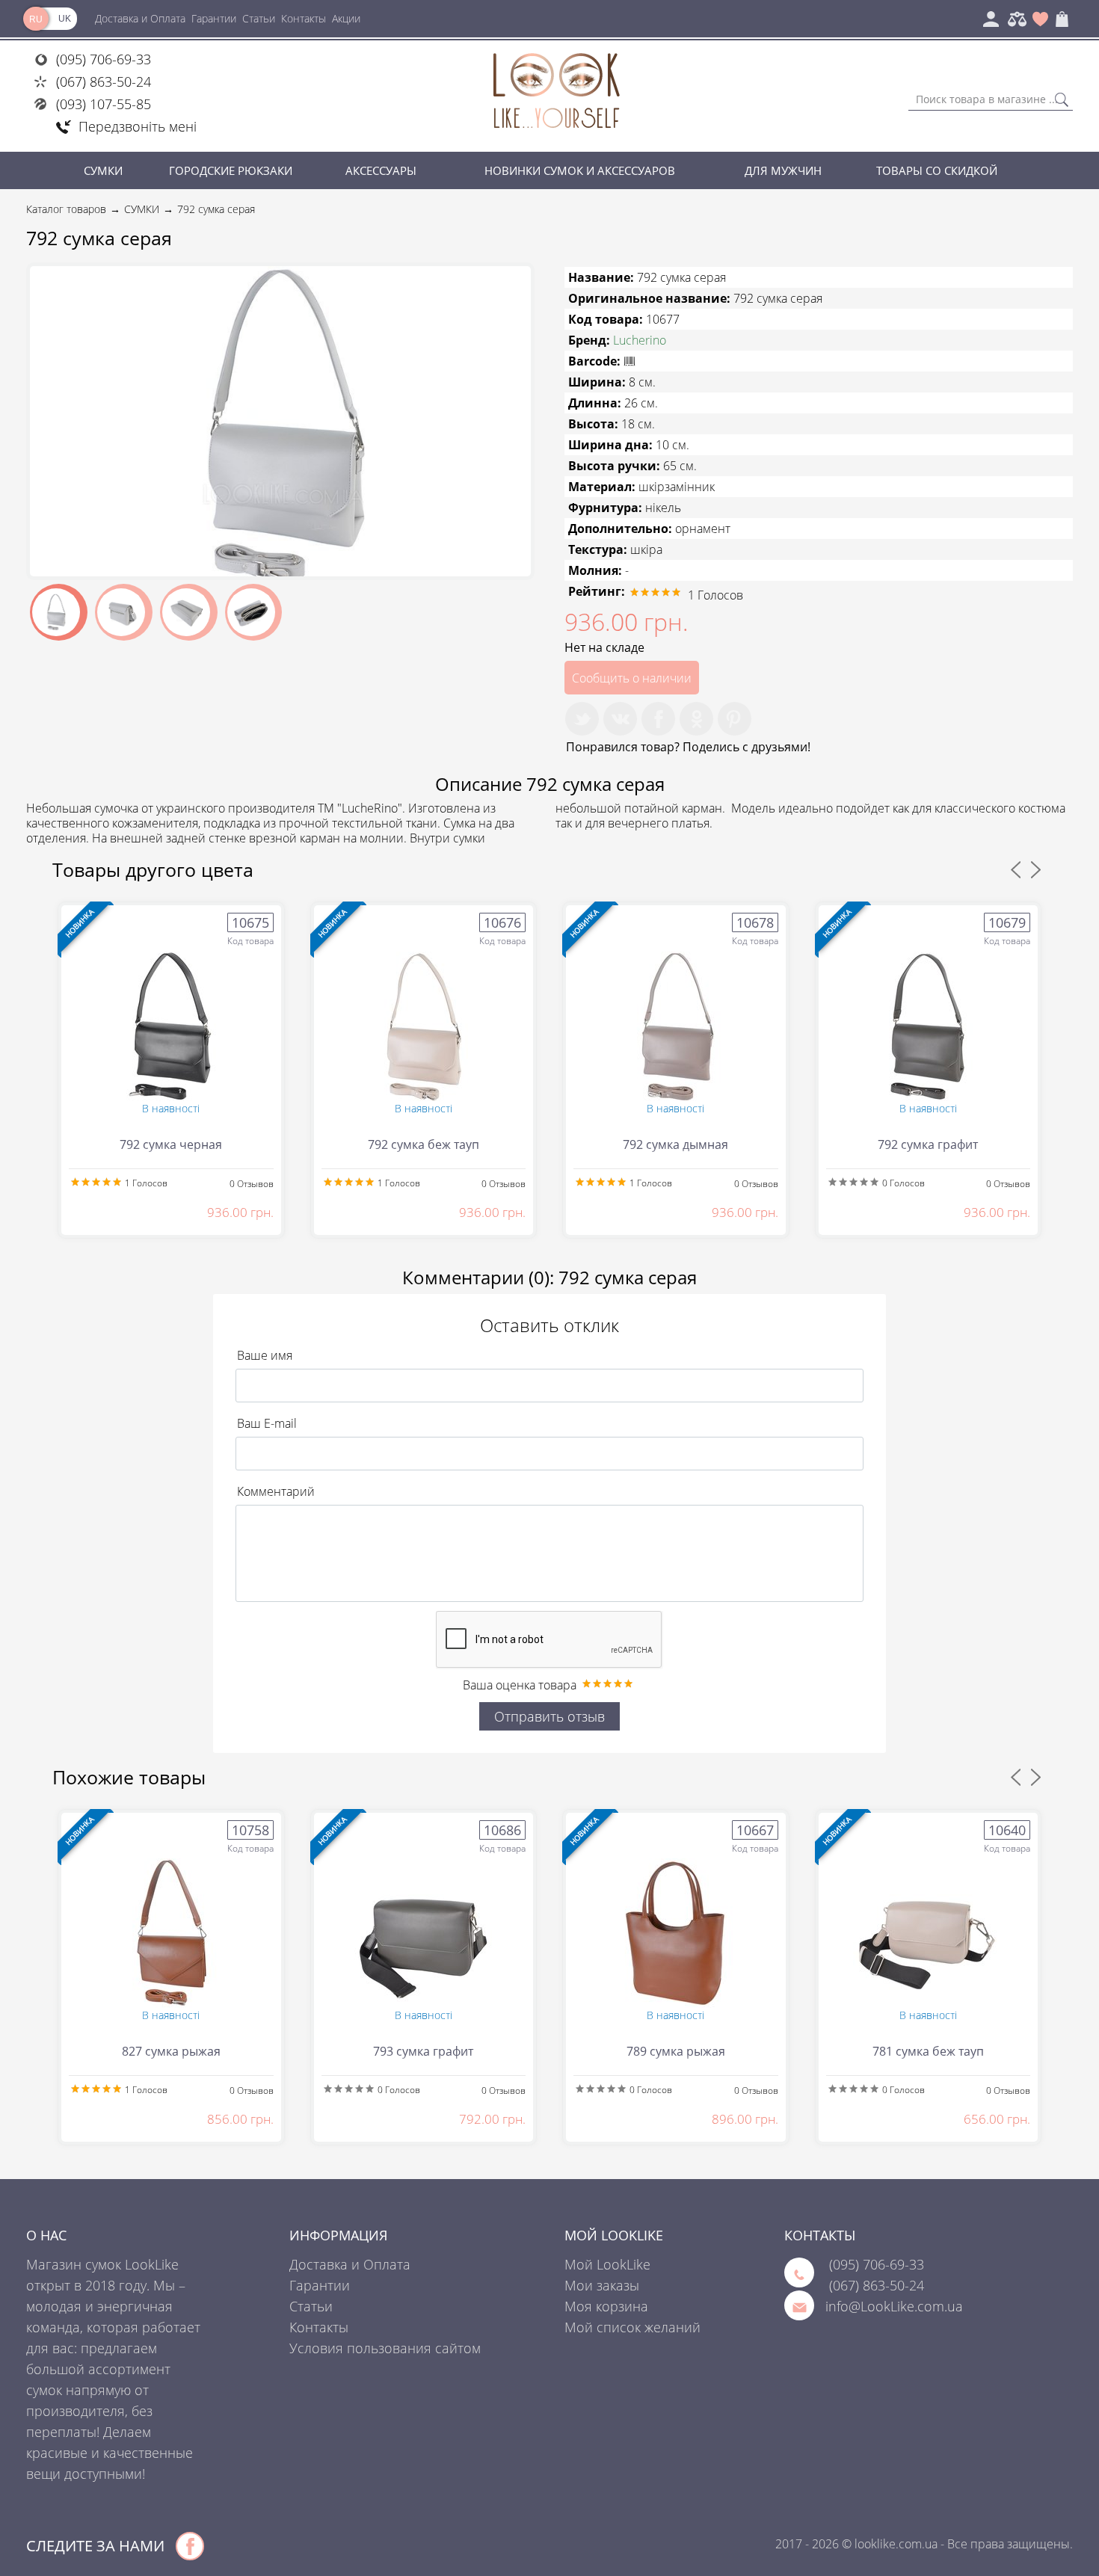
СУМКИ (103, 170)
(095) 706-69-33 (104, 59)
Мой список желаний (632, 2327)
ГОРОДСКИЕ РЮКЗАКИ (231, 170)
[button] (517, 280)
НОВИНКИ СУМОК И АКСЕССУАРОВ (580, 170)
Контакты (304, 18)
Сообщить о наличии (632, 678)
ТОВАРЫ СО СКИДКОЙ (937, 170)
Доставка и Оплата (140, 18)
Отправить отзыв (549, 1716)
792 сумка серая (216, 209)
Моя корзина (606, 2306)
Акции (346, 18)
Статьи (259, 18)
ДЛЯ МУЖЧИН (783, 170)
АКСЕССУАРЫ (381, 170)
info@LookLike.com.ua (894, 2306)
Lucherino (640, 340)
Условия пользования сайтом (385, 2348)
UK (65, 19)
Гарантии (214, 18)
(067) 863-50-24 (104, 81)
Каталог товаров (66, 209)
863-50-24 (877, 2285)
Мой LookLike (607, 2264)
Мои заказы (602, 2285)
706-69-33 (877, 2264)
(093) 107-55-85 (104, 104)
